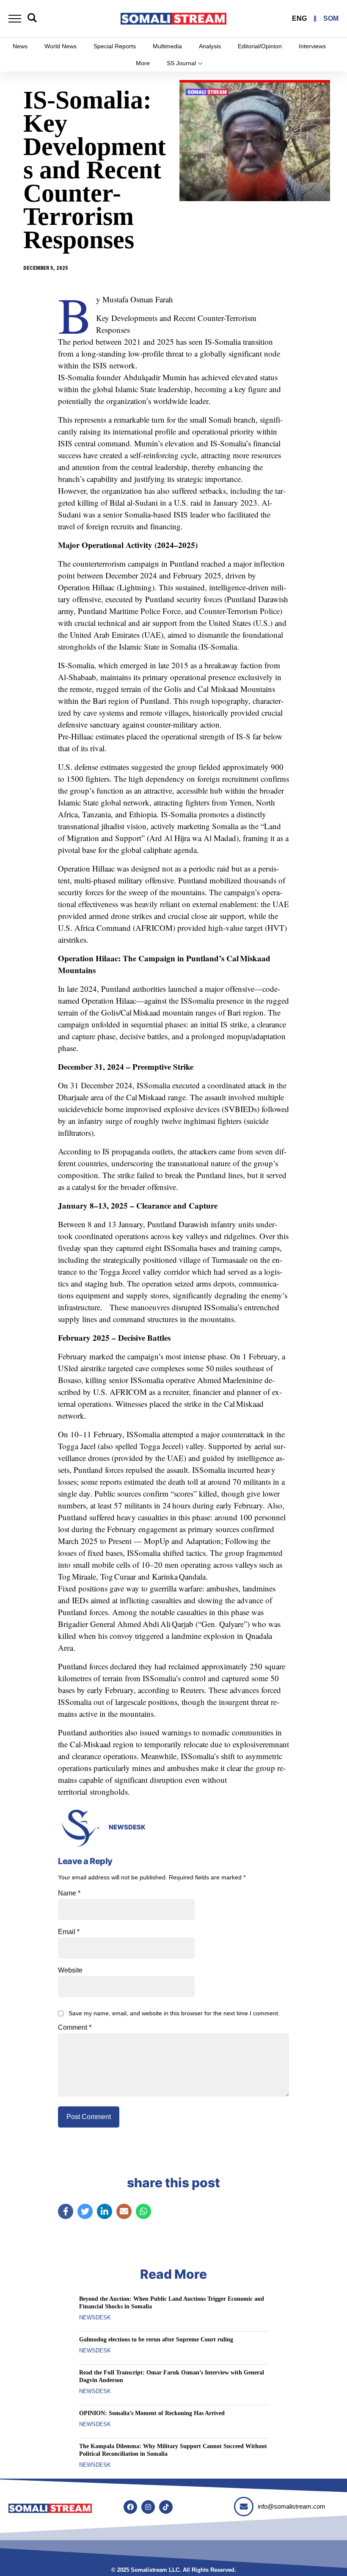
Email (69, 1932)
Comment (75, 2028)
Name (69, 1893)
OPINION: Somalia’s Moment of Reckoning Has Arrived (152, 2413)
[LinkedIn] (105, 2211)
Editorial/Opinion (260, 46)
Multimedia (167, 46)
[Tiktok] (166, 2507)
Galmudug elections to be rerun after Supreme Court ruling (156, 2339)
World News (61, 46)
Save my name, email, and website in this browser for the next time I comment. (174, 2013)
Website (70, 1970)
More (143, 63)
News (20, 46)
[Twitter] (85, 2211)
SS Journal (181, 63)
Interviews (312, 46)
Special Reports (115, 46)
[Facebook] (66, 2211)
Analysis (210, 46)
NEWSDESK (127, 1827)
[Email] (124, 2211)
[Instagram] (148, 2507)
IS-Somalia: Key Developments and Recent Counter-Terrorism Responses (95, 170)
